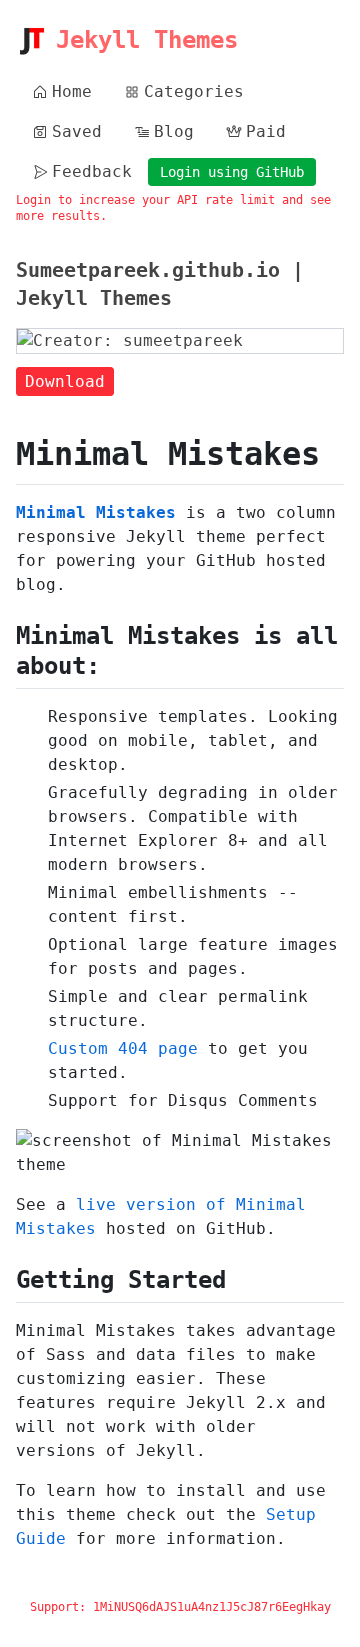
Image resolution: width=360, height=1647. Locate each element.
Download (65, 381)
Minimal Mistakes (96, 512)
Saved (77, 131)
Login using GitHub (232, 172)
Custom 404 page (123, 1048)
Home (72, 91)
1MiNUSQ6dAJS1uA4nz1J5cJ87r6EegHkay (212, 1607)
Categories (194, 91)
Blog (174, 131)
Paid (266, 131)
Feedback (92, 171)
